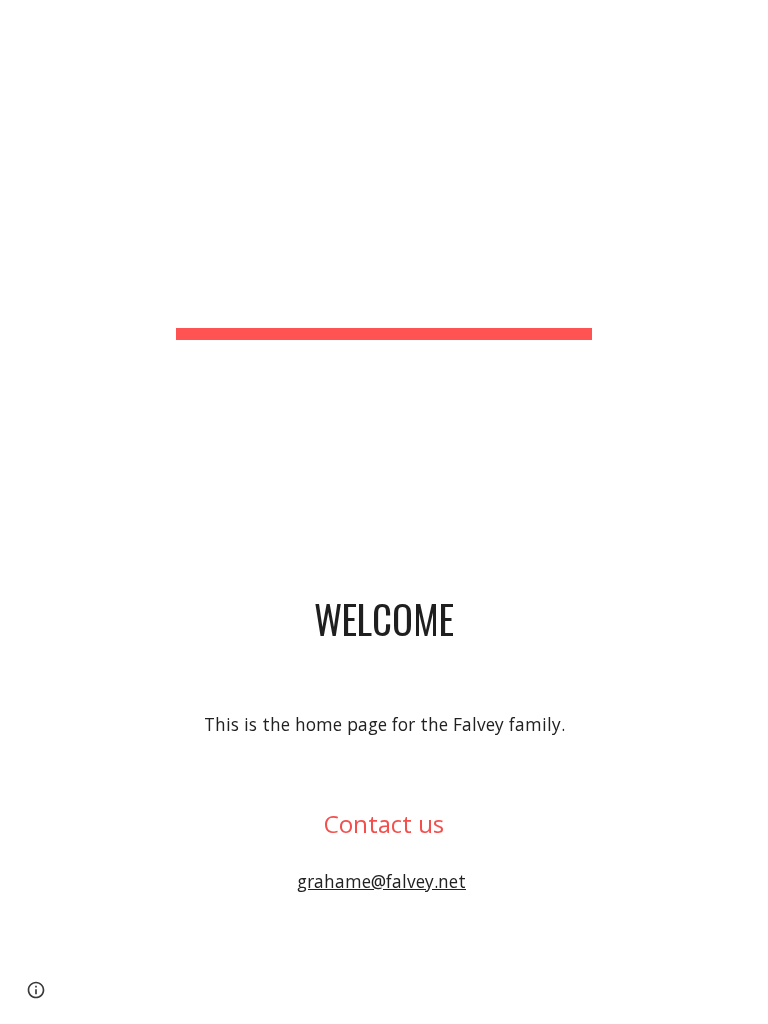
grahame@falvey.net (381, 881)
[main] (383, 234)
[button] (36, 990)
